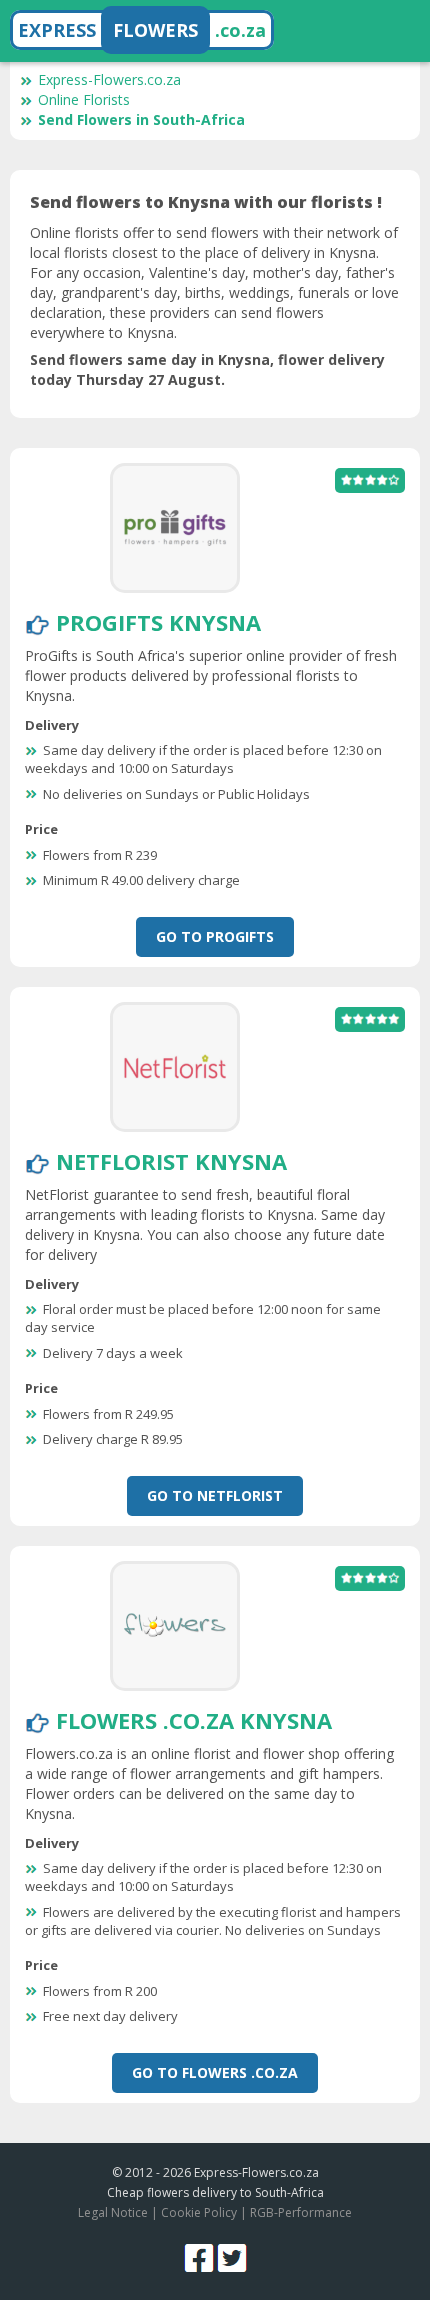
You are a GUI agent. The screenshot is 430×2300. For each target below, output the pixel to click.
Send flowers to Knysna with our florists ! (206, 202)
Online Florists (84, 99)
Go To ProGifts (215, 936)
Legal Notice (113, 2212)
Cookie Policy (199, 2212)
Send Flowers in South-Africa (141, 119)
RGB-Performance (301, 2212)
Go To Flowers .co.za (215, 2072)
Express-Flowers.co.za (109, 79)
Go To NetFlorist (215, 1495)
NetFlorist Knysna (171, 1161)
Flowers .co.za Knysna (194, 1720)
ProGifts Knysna (158, 622)
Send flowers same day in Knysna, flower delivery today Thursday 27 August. (207, 369)
